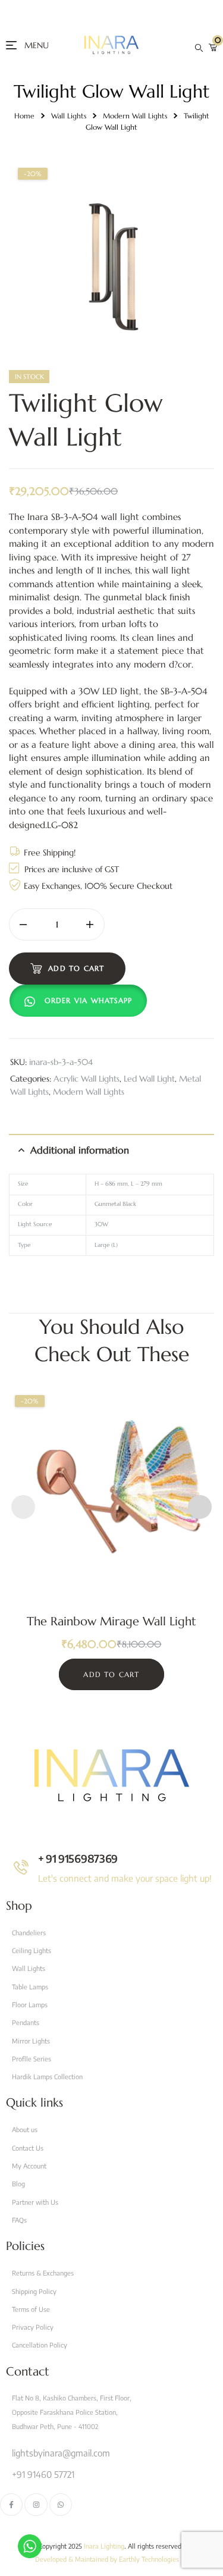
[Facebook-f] (11, 2505)
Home (24, 116)
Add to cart (76, 968)
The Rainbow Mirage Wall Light (111, 1621)
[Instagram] (36, 2505)
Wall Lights (69, 116)
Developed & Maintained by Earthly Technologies (107, 2559)
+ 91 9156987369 (78, 1858)
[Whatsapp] (61, 2505)
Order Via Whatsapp (89, 1000)
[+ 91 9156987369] (21, 1867)
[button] (81, 1001)
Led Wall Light (149, 1079)
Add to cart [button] (111, 1674)
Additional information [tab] (80, 1150)
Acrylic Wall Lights (87, 1079)
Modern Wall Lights (135, 116)
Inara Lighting (104, 2546)
